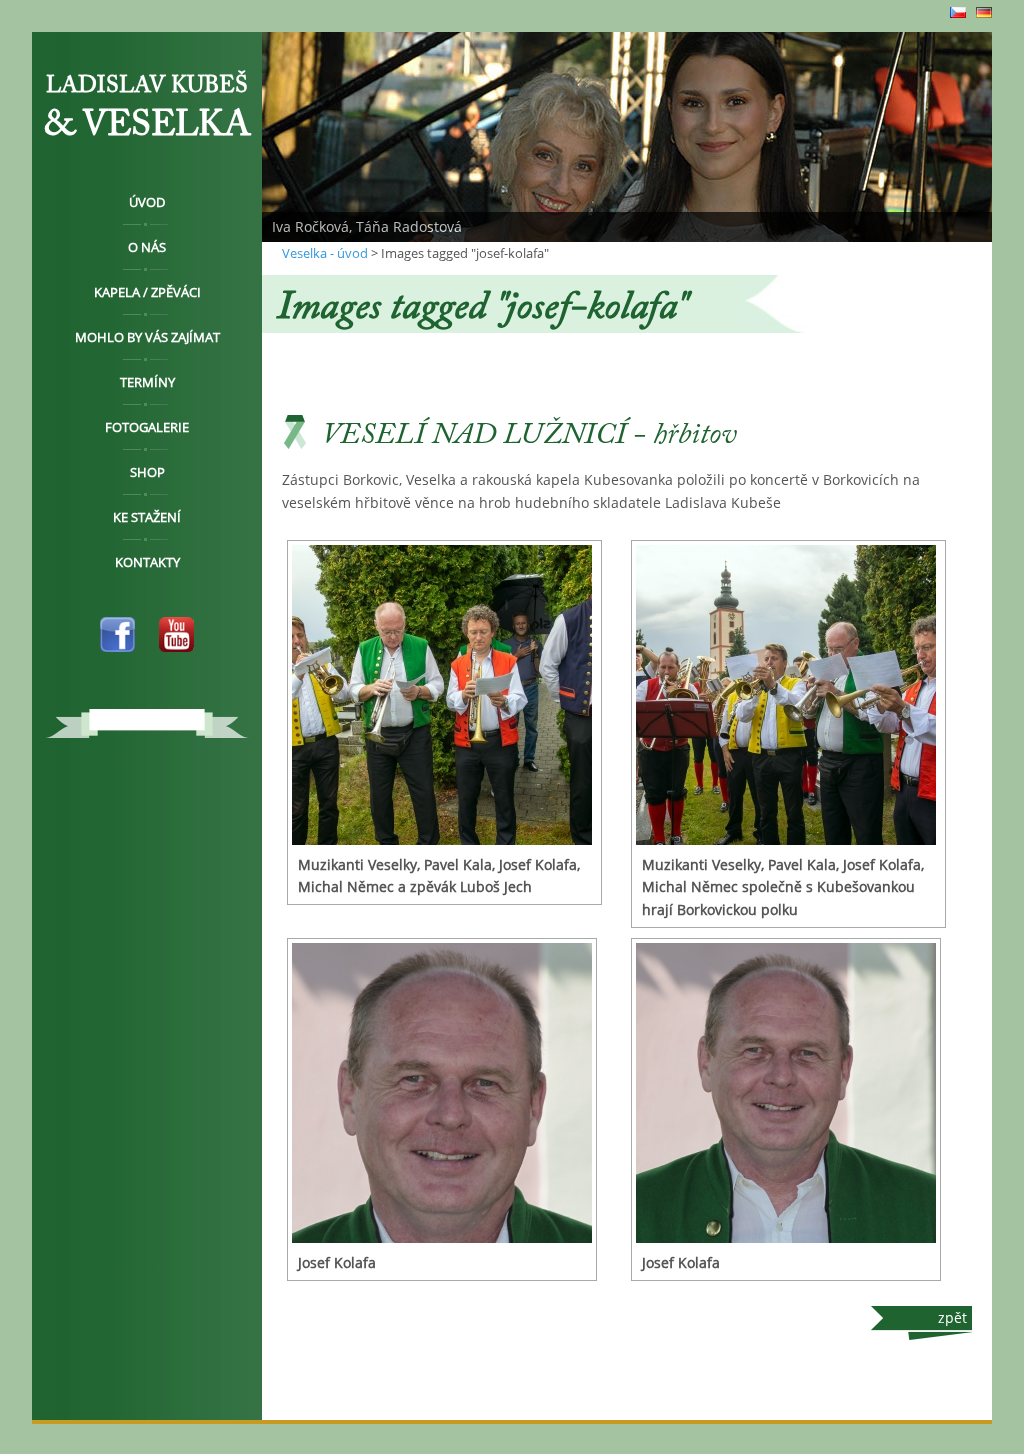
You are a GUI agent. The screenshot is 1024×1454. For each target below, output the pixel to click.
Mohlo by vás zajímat (147, 337)
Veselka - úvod (325, 253)
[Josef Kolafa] (442, 1093)
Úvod (147, 202)
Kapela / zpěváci (147, 292)
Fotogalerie (147, 427)
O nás (147, 247)
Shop (147, 472)
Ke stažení (147, 517)
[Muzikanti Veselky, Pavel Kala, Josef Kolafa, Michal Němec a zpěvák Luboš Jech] (444, 695)
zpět (952, 1317)
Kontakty (147, 562)
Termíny (147, 382)
